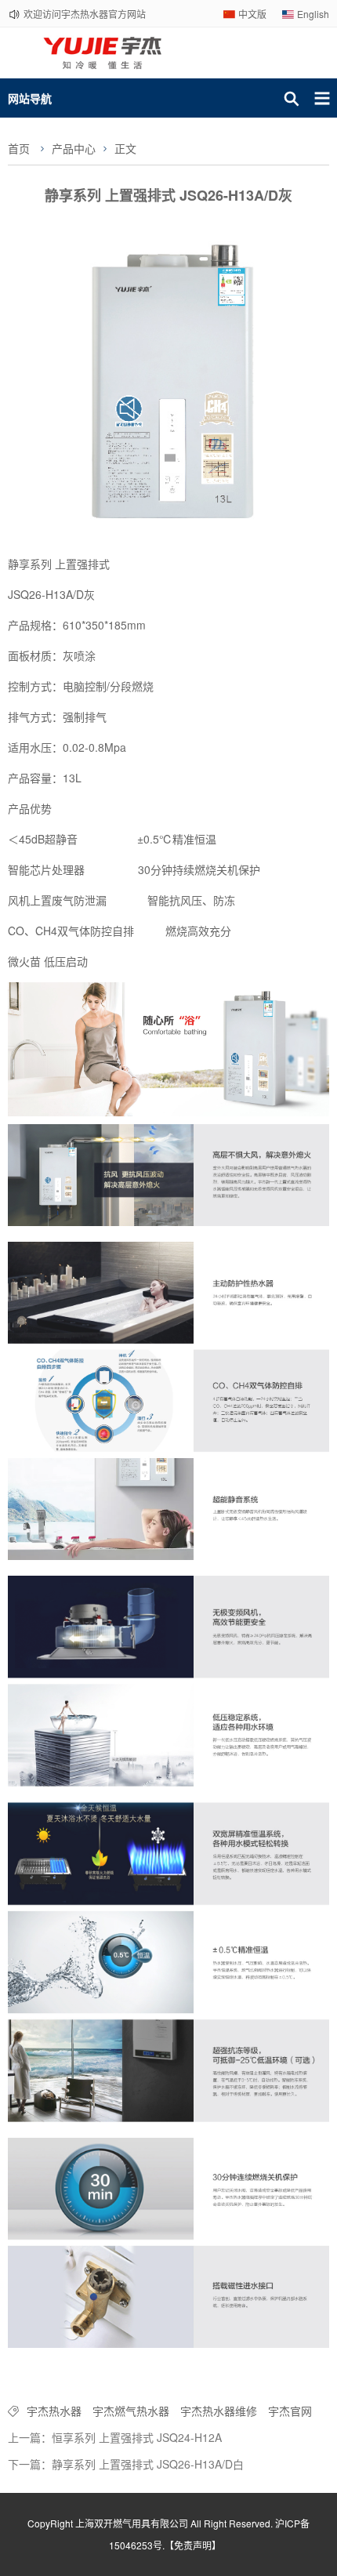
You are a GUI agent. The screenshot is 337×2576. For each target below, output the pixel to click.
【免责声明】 (193, 2545)
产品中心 (74, 148)
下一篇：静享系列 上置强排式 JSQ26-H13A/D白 (126, 2464)
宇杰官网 (290, 2411)
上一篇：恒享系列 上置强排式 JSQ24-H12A (115, 2437)
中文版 (252, 14)
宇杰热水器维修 (219, 2411)
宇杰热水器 (54, 2411)
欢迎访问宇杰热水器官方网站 (85, 14)
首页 (19, 148)
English (313, 14)
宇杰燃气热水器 (131, 2411)
